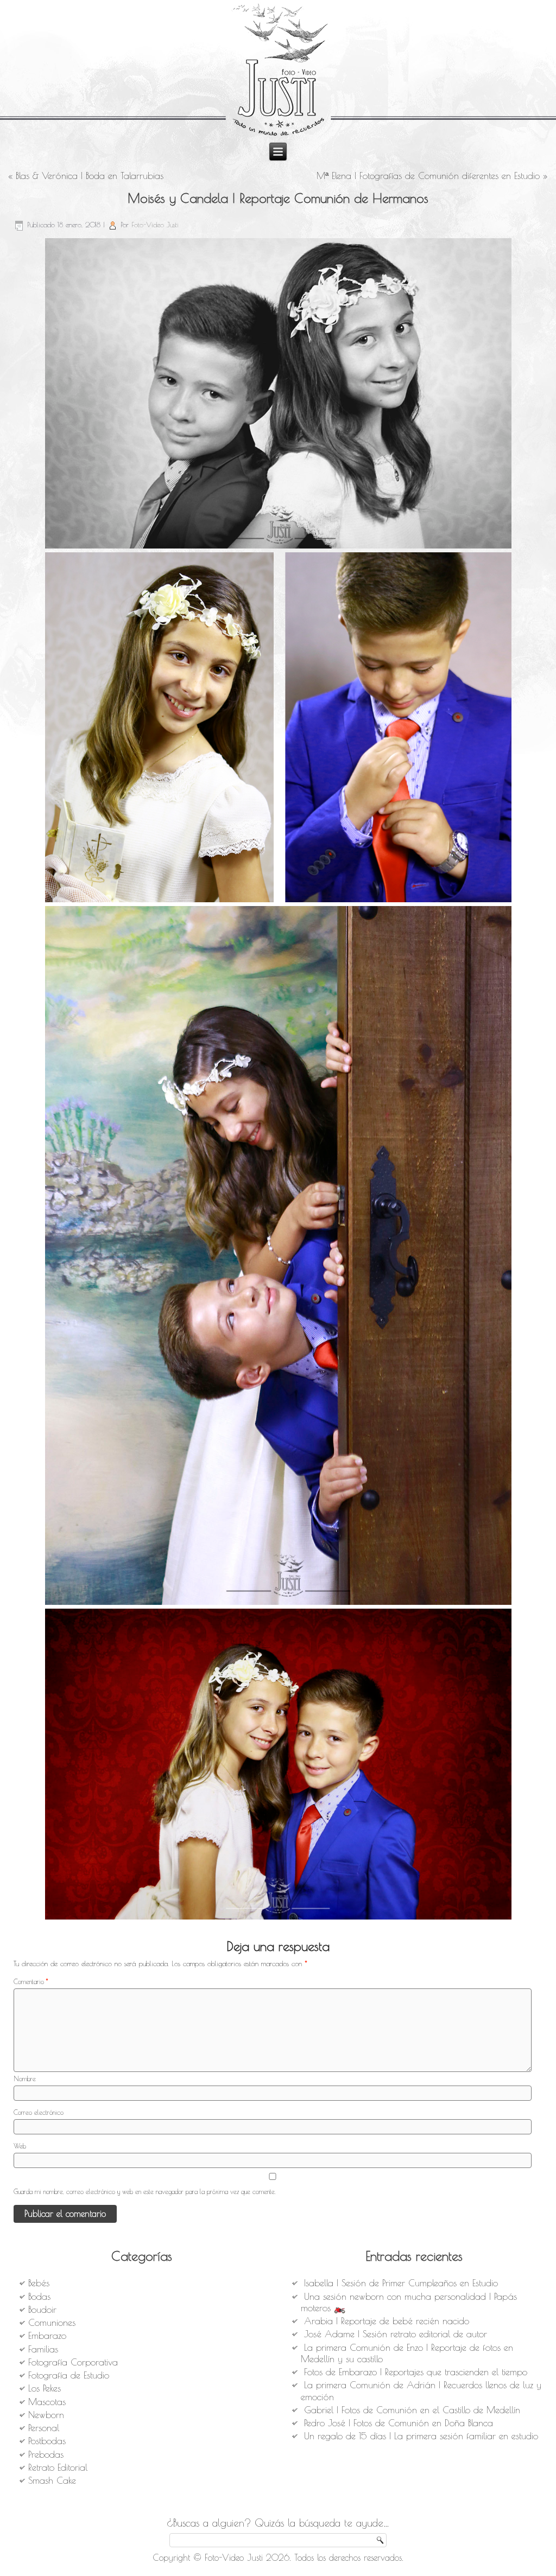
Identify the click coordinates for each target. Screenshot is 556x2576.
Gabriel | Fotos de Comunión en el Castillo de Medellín (412, 2410)
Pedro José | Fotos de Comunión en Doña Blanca (399, 2423)
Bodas (39, 2297)
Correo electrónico (39, 2112)
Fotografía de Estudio (69, 2375)
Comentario (31, 1981)
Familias (43, 2349)
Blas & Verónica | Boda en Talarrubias (90, 176)
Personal (44, 2428)
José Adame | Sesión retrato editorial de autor (396, 2334)
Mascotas (47, 2402)
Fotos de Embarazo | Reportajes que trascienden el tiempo (416, 2372)
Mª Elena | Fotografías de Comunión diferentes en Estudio (428, 176)
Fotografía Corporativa (73, 2362)
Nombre (25, 2078)
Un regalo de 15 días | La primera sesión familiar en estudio (421, 2436)
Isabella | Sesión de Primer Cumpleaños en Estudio (401, 2283)
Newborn (46, 2415)
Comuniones (52, 2323)
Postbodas (47, 2441)
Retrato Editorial (58, 2467)
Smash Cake (52, 2481)
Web (20, 2146)
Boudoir (42, 2310)
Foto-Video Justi (155, 225)
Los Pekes (45, 2388)
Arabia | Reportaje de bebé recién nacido (387, 2321)
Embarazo (47, 2336)
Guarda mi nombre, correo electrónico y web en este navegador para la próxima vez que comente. (145, 2191)
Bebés (39, 2283)
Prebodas (46, 2454)
